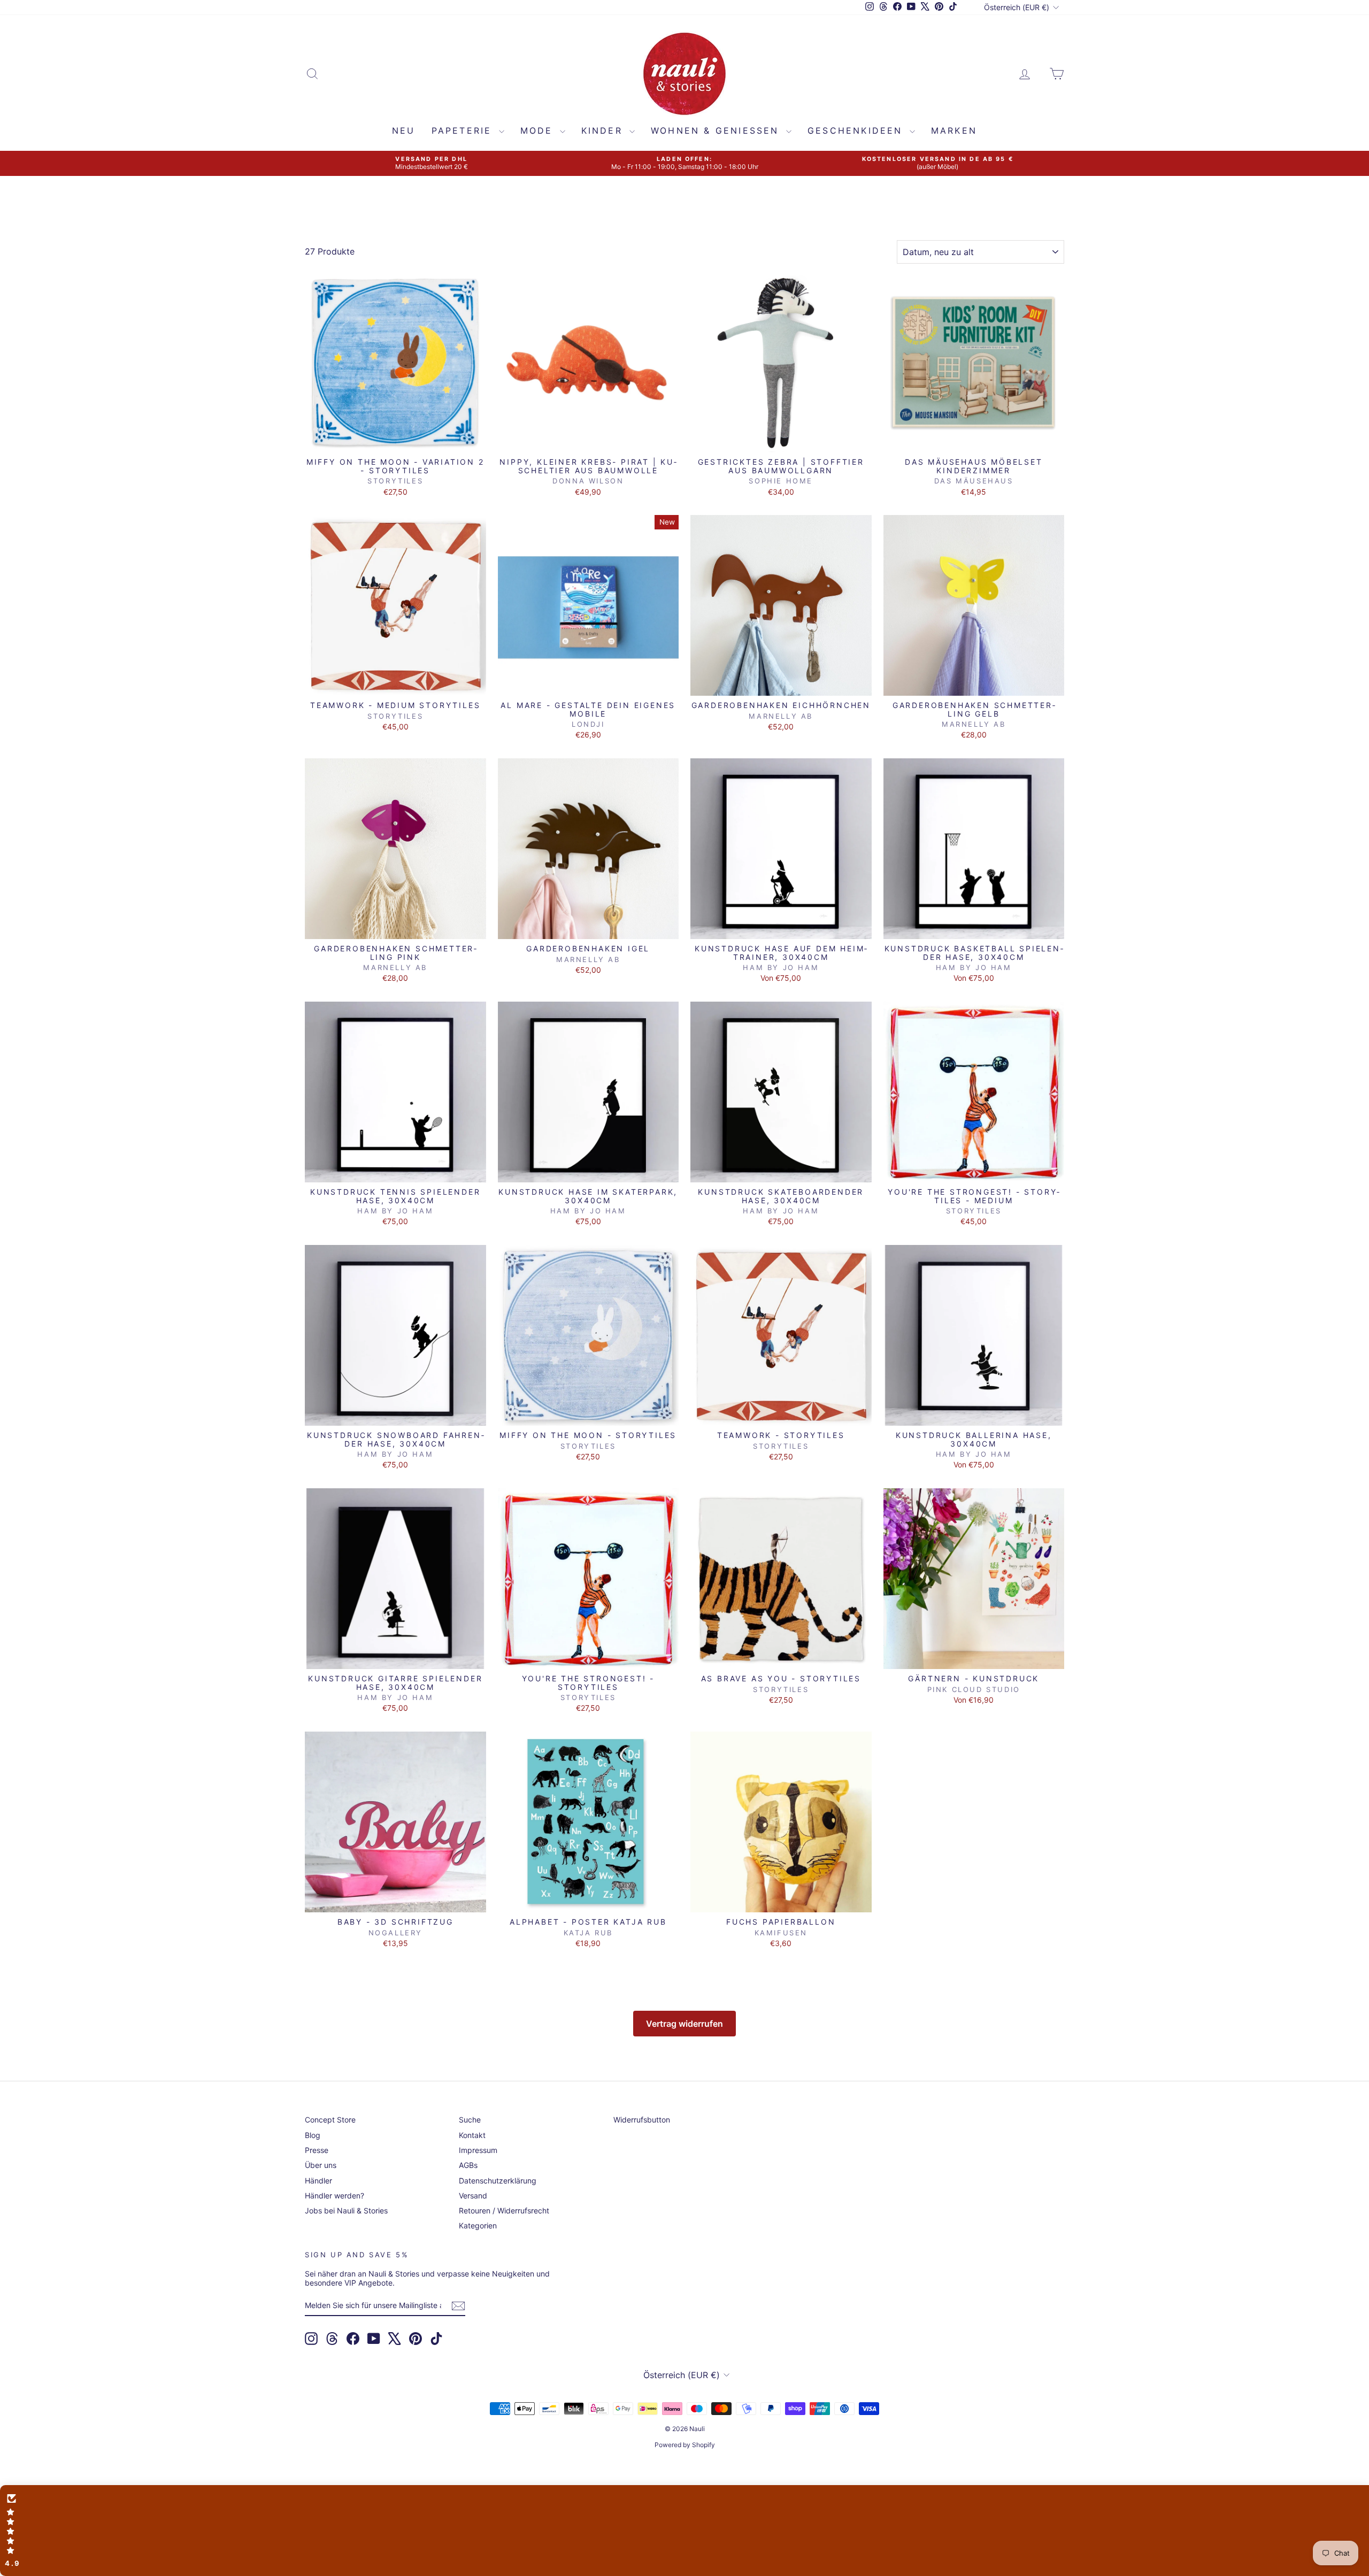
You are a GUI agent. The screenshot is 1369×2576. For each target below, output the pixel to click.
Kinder (604, 130)
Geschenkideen (857, 130)
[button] (684, 2531)
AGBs (468, 2165)
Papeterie (464, 130)
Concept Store (330, 2120)
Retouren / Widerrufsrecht (504, 2210)
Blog (313, 2135)
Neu (404, 130)
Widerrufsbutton (642, 2120)
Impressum (478, 2150)
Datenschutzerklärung (498, 2181)
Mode (539, 130)
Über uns (321, 2165)
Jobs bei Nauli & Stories (346, 2210)
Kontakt (472, 2135)
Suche (470, 2120)
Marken (954, 130)
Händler (318, 2181)
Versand (473, 2196)
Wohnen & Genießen (717, 130)
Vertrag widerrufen (684, 2024)
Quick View (395, 441)
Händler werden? (334, 2196)
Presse (317, 2150)
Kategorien (478, 2225)
